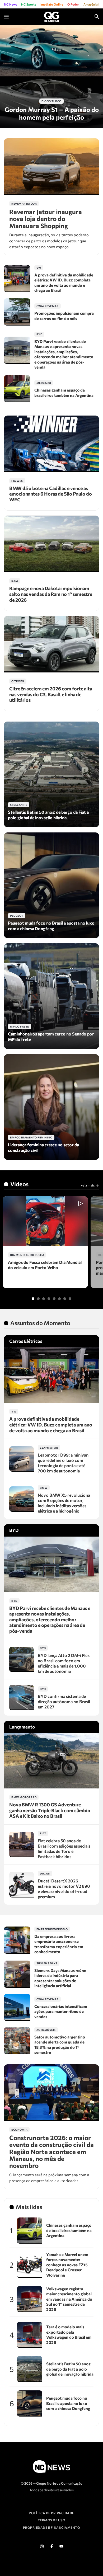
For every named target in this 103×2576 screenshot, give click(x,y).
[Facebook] (51, 2546)
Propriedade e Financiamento (52, 2527)
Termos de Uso (52, 2520)
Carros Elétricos (26, 1341)
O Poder (73, 4)
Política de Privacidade (51, 2513)
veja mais (88, 1185)
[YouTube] (61, 2546)
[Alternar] (33, 1299)
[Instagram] (42, 2546)
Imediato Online (52, 4)
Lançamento (22, 1727)
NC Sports (29, 4)
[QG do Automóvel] (51, 16)
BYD (14, 1530)
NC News (10, 4)
